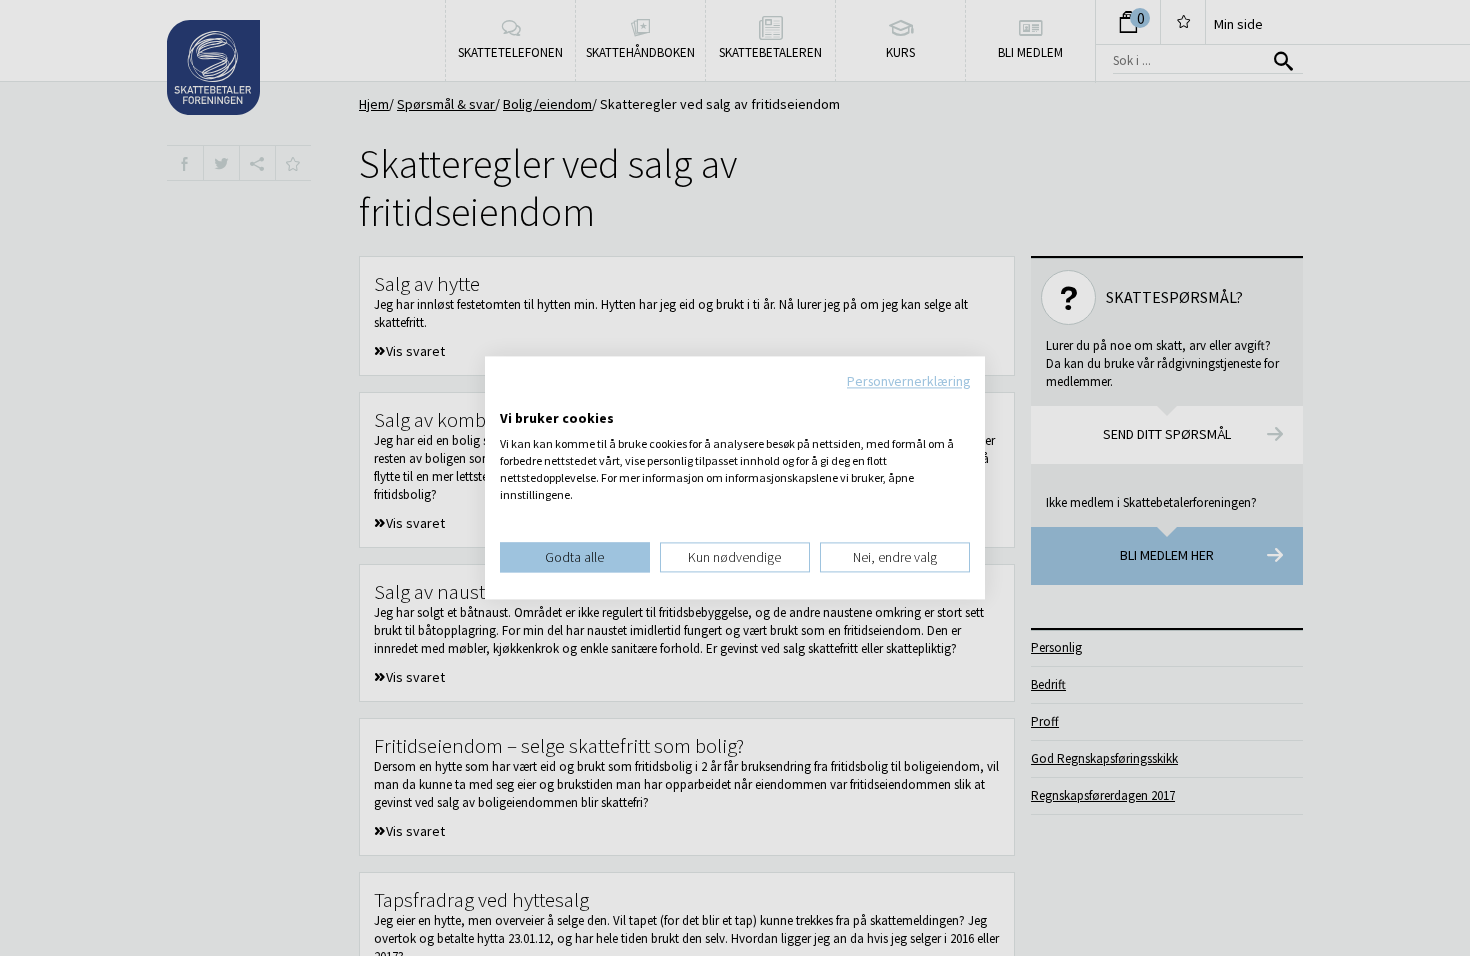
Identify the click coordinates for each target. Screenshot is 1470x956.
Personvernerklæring (908, 381)
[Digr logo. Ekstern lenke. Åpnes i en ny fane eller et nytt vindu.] (513, 398)
